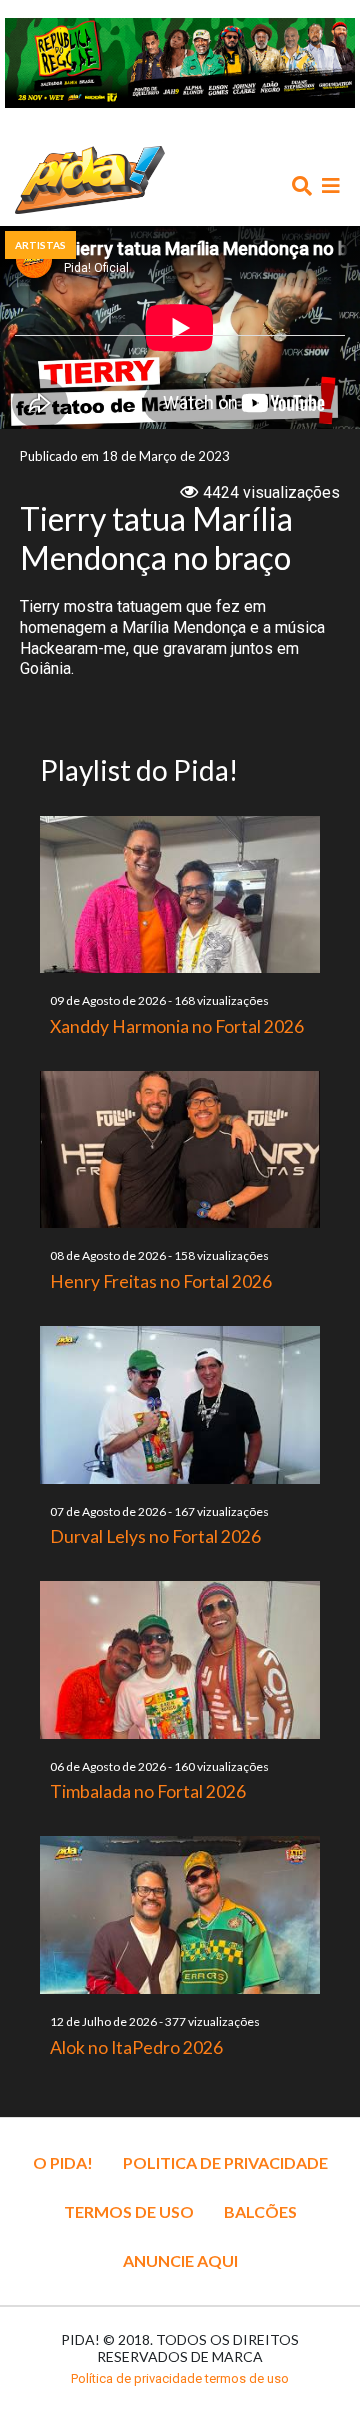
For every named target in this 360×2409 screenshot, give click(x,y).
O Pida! (63, 2162)
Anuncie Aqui (180, 2260)
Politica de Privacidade (225, 2162)
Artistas (40, 245)
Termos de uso (129, 2211)
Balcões (260, 2211)
